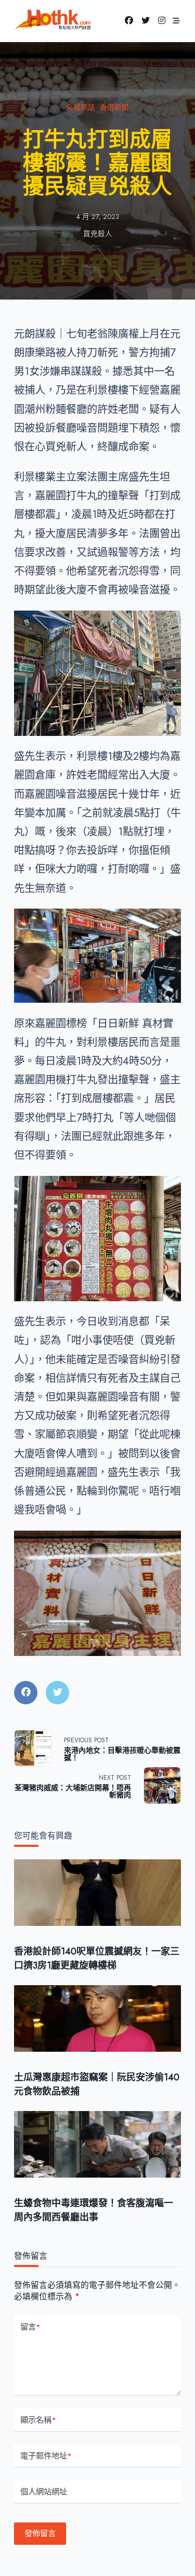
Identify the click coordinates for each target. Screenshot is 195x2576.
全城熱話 (81, 107)
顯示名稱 (38, 2420)
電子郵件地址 (46, 2456)
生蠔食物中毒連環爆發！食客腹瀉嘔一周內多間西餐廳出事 (94, 2210)
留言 (30, 2327)
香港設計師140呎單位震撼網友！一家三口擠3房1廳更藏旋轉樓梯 (97, 1958)
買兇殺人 (98, 234)
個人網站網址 (44, 2492)
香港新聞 (114, 107)
